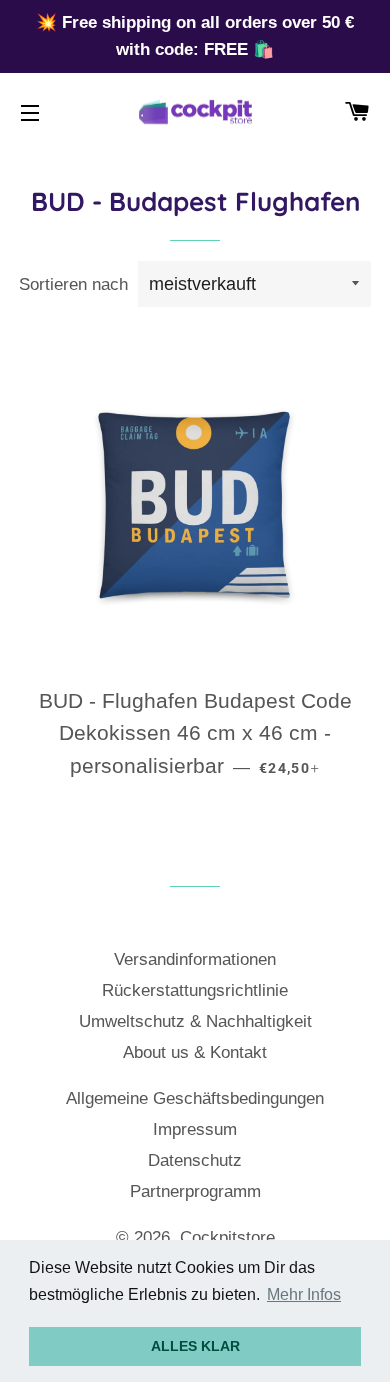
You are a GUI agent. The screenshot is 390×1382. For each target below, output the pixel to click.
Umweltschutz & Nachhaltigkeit (195, 1021)
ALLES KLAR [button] (195, 1346)
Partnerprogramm (195, 1191)
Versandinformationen (195, 959)
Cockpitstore (227, 1237)
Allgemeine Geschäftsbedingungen (195, 1098)
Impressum (195, 1129)
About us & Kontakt (195, 1052)
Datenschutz (195, 1160)
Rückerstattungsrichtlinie (195, 990)
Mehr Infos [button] (304, 1294)
